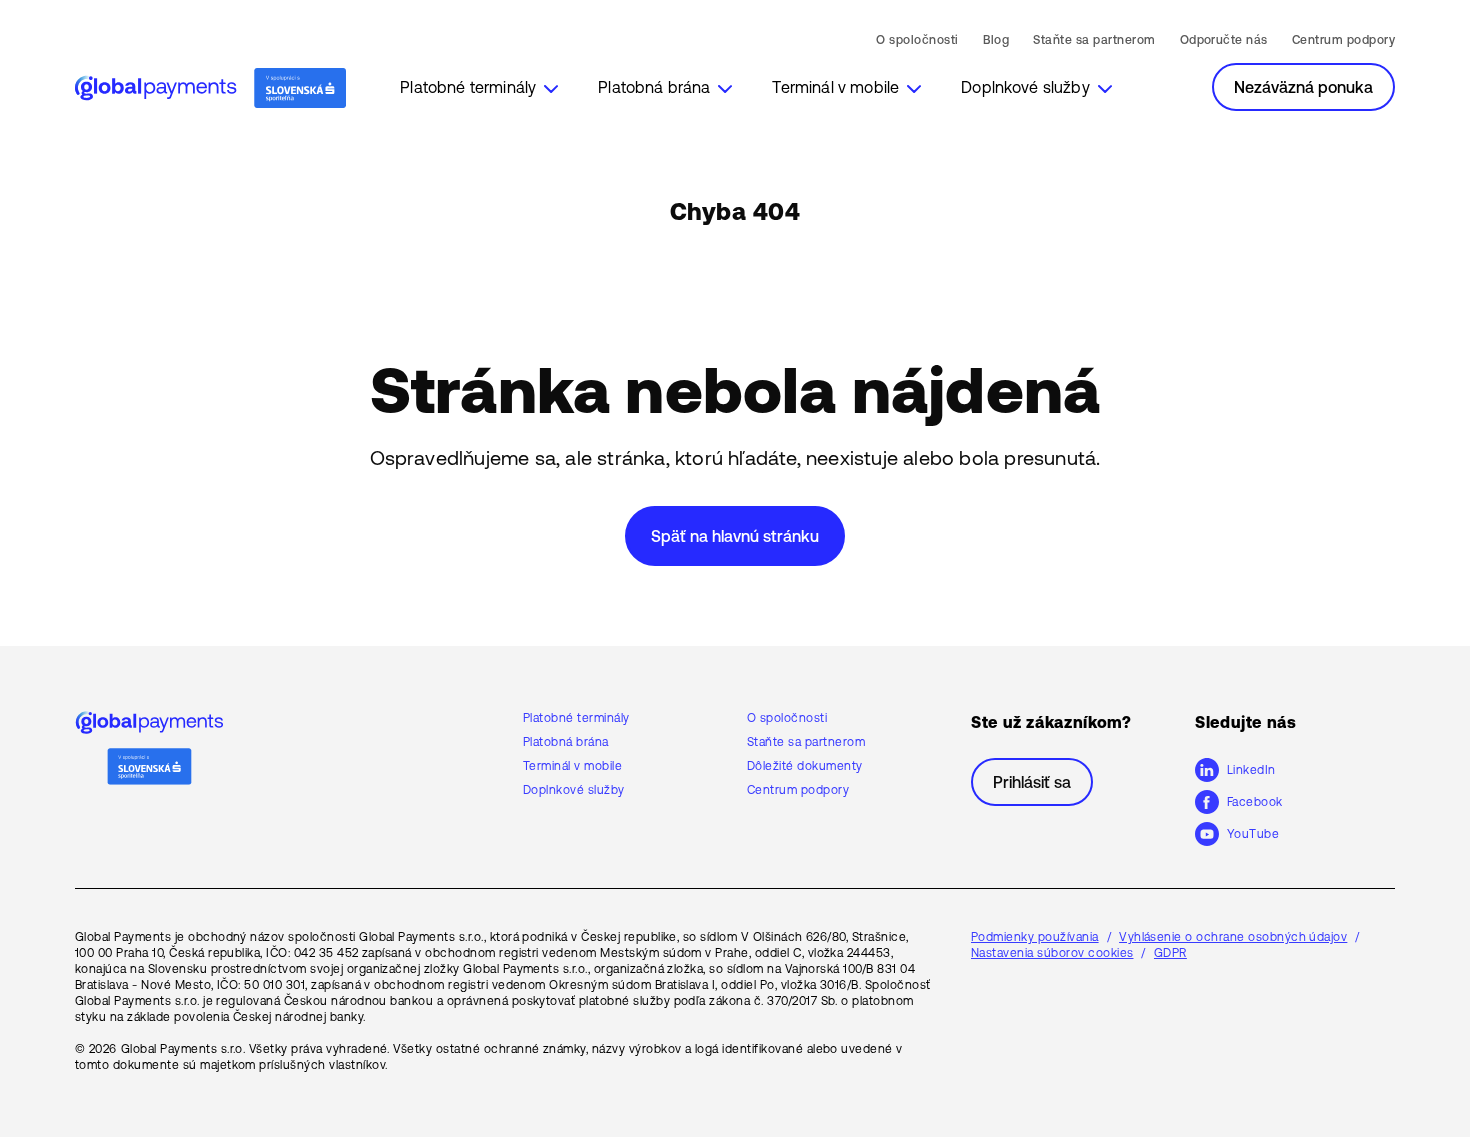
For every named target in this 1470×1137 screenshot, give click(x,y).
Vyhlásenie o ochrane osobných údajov (1233, 937)
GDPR (1170, 953)
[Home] (210, 88)
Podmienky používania (1035, 937)
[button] (479, 87)
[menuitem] (479, 87)
